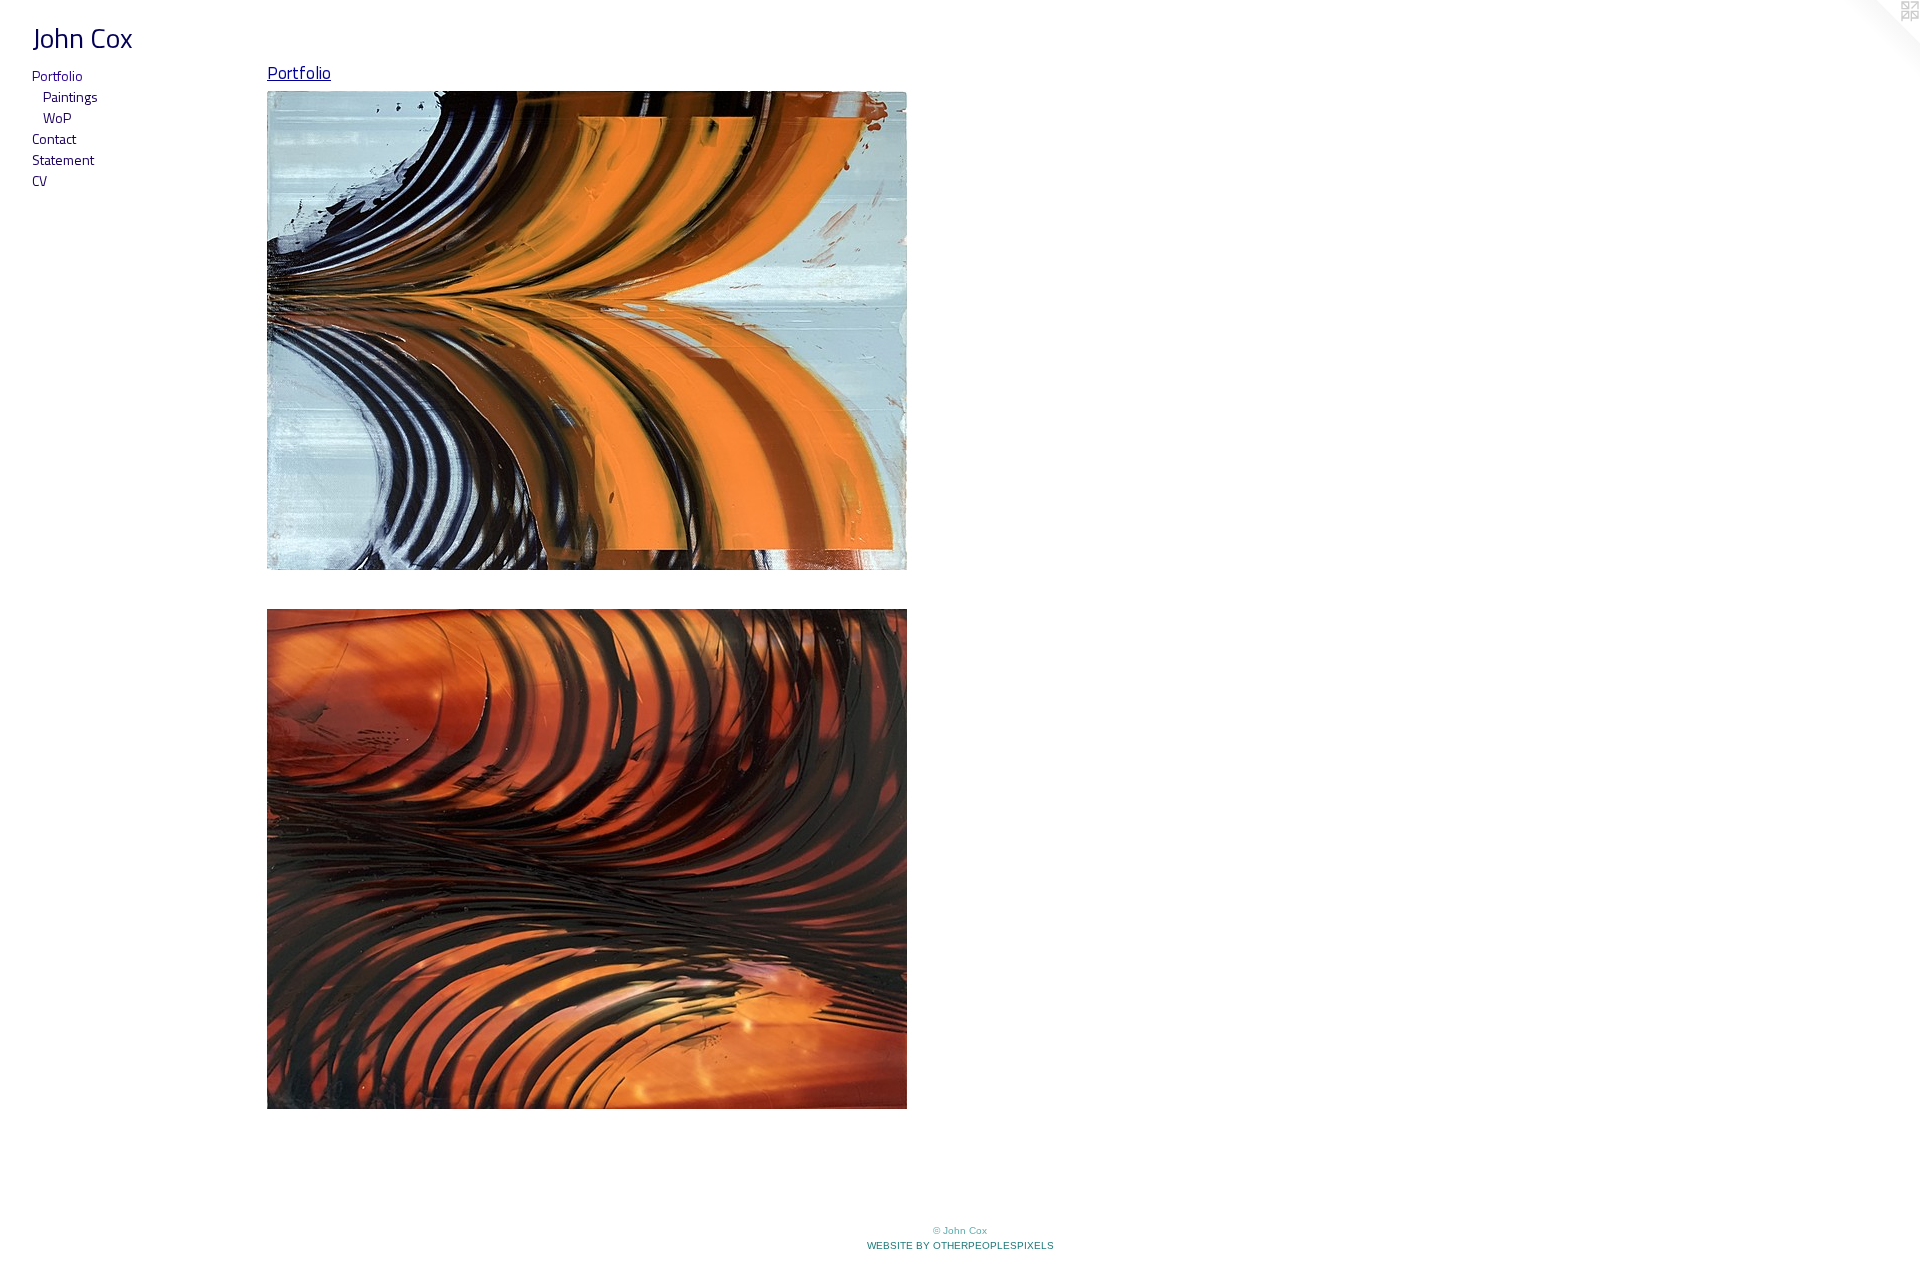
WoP (57, 117)
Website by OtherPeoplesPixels (960, 1245)
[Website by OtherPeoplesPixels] (1880, 40)
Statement (63, 159)
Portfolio (57, 75)
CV (39, 180)
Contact (54, 138)
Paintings (70, 96)
